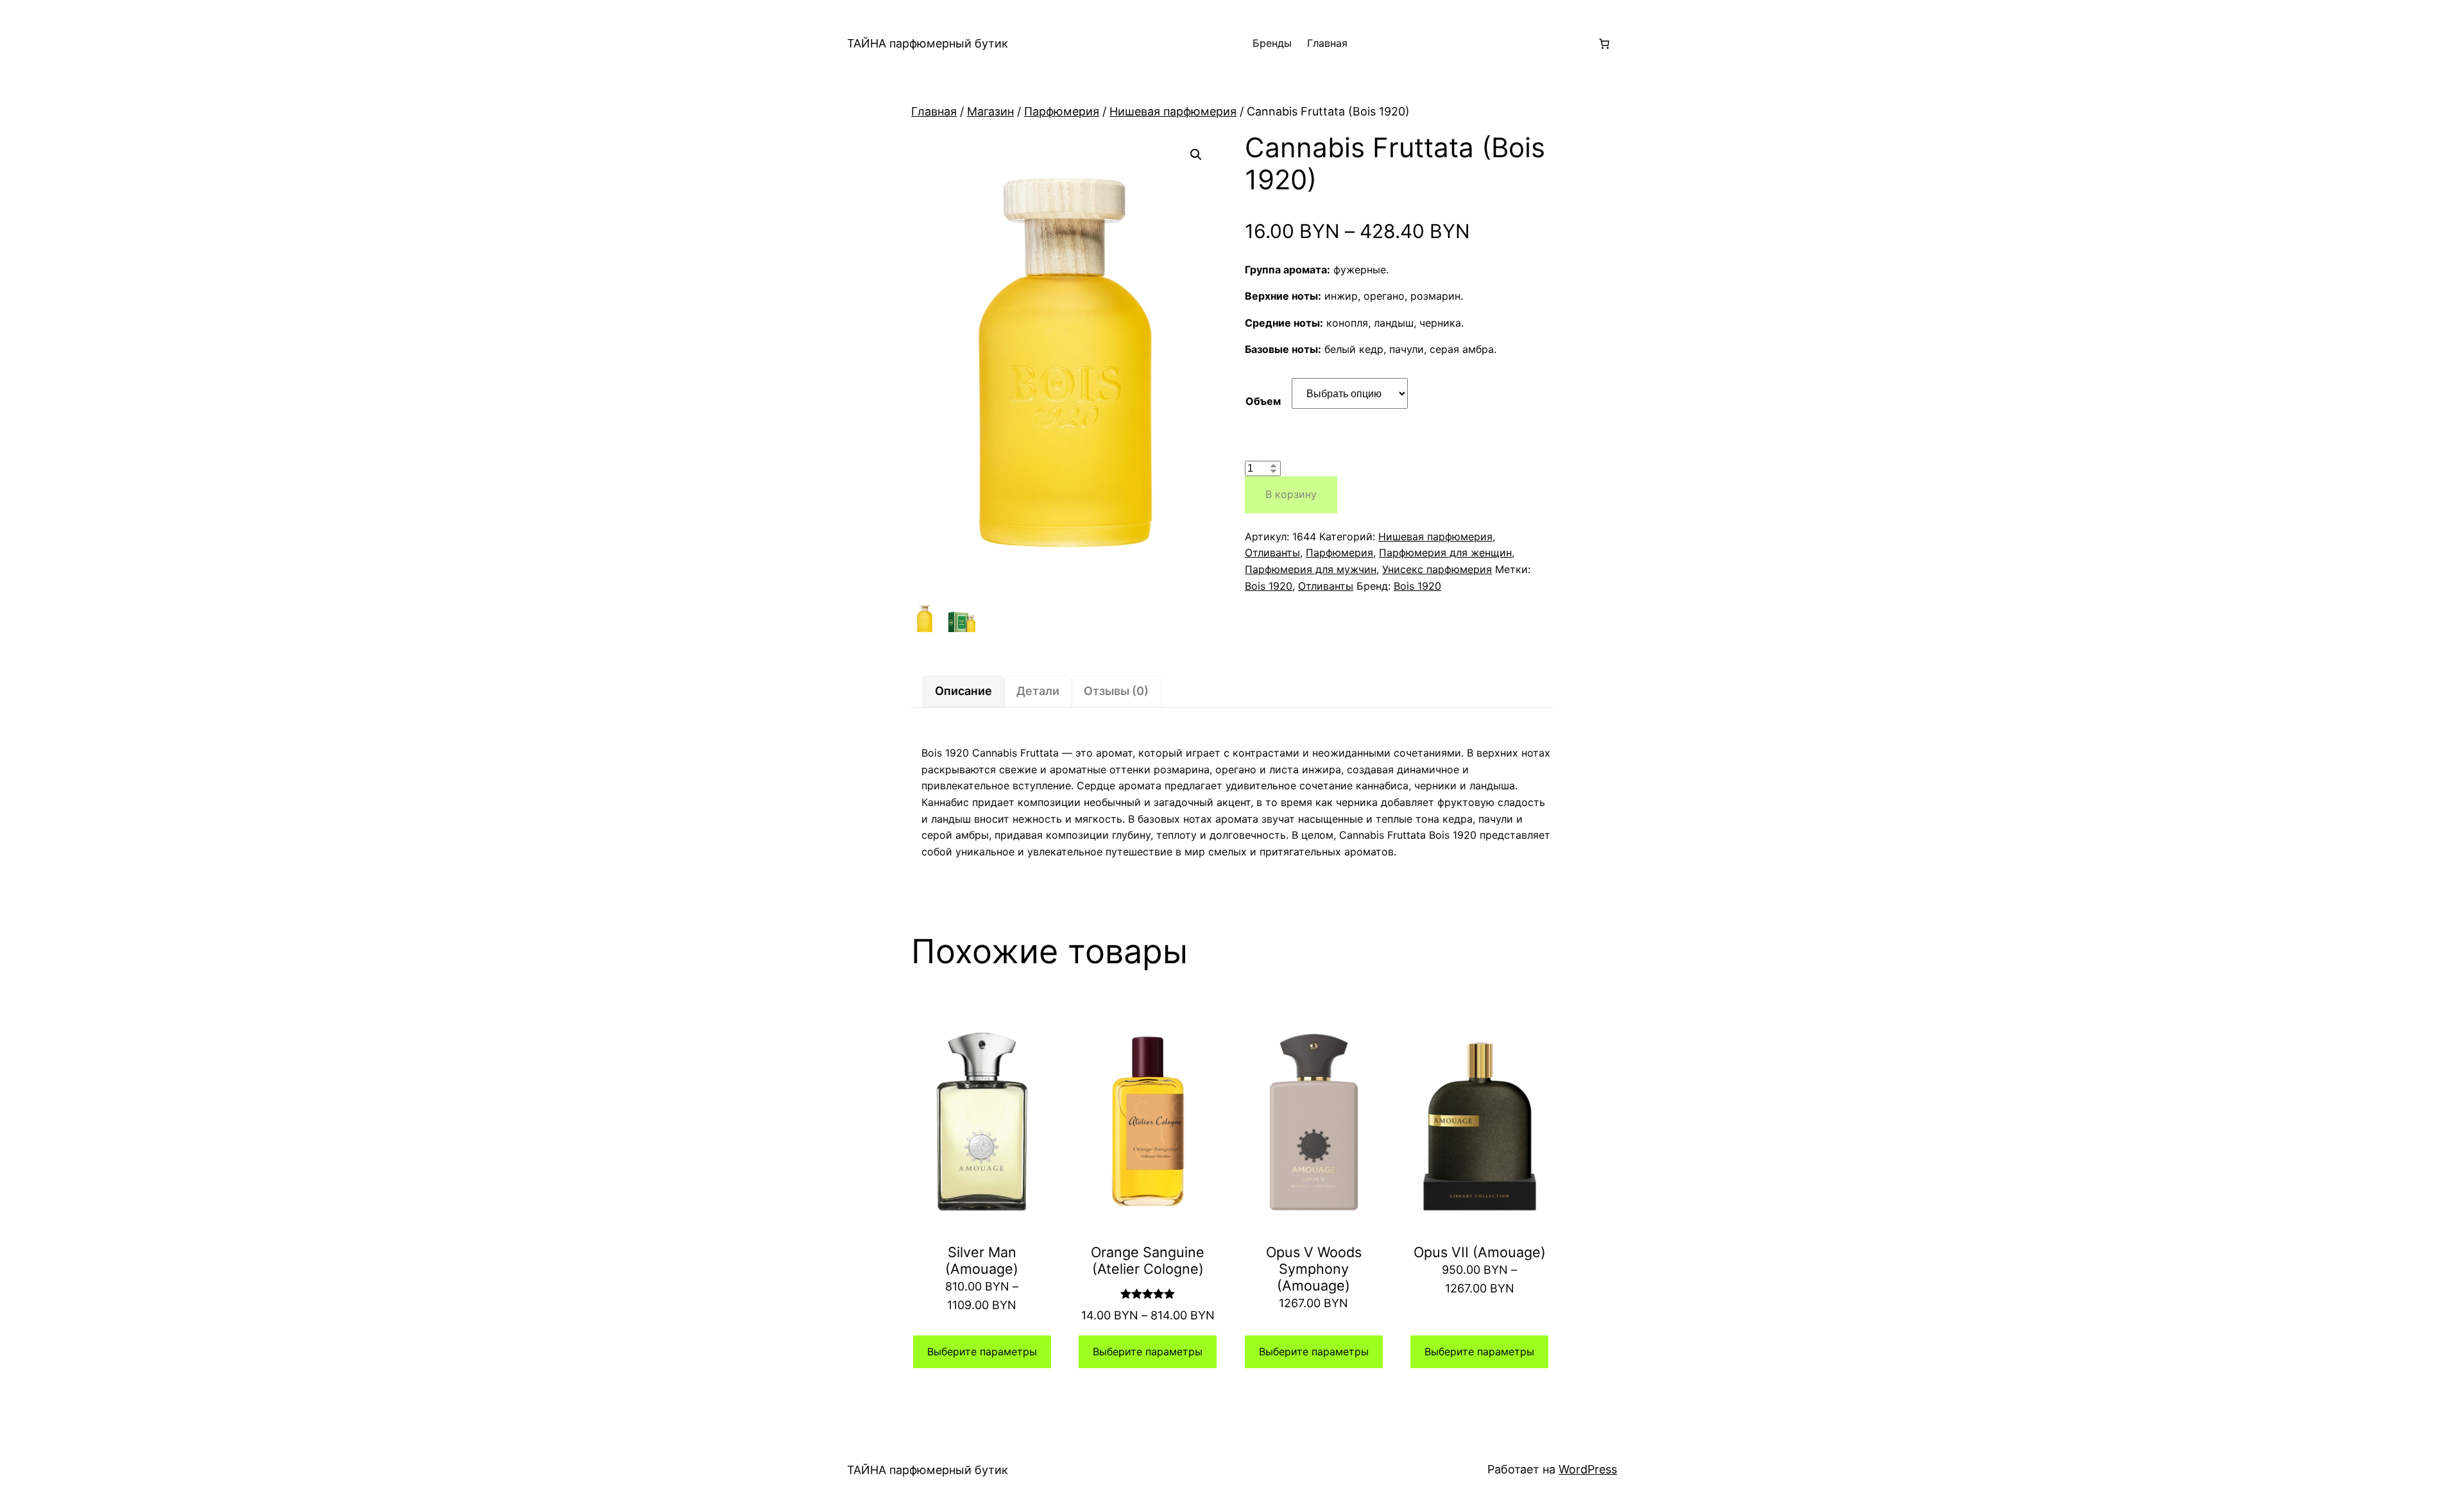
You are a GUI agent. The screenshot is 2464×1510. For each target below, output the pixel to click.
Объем (1263, 401)
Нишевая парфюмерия (1173, 111)
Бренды (1272, 43)
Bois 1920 (1269, 586)
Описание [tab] (963, 691)
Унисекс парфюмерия (1437, 569)
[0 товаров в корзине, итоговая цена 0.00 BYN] (1604, 44)
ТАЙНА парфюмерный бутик (928, 43)
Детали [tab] (1038, 691)
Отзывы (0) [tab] (1116, 691)
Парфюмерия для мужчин (1311, 569)
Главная (1327, 43)
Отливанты (1272, 553)
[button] (1196, 155)
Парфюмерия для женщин (1445, 553)
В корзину (1291, 494)
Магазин (990, 111)
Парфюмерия (1062, 111)
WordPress (1588, 1469)
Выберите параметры (982, 1351)
